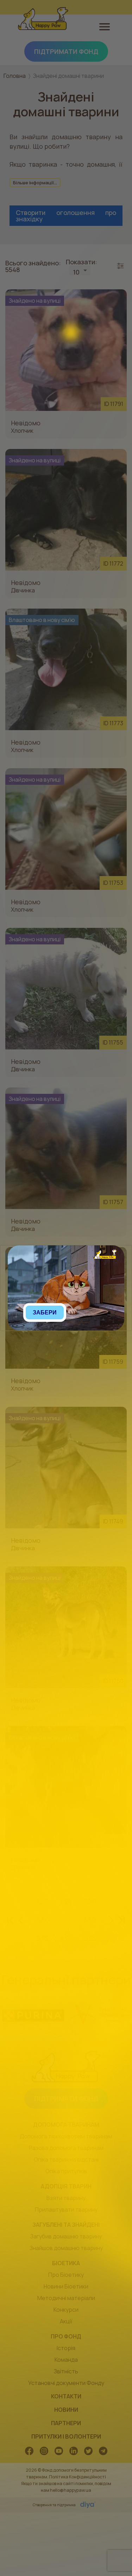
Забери (45, 1312)
